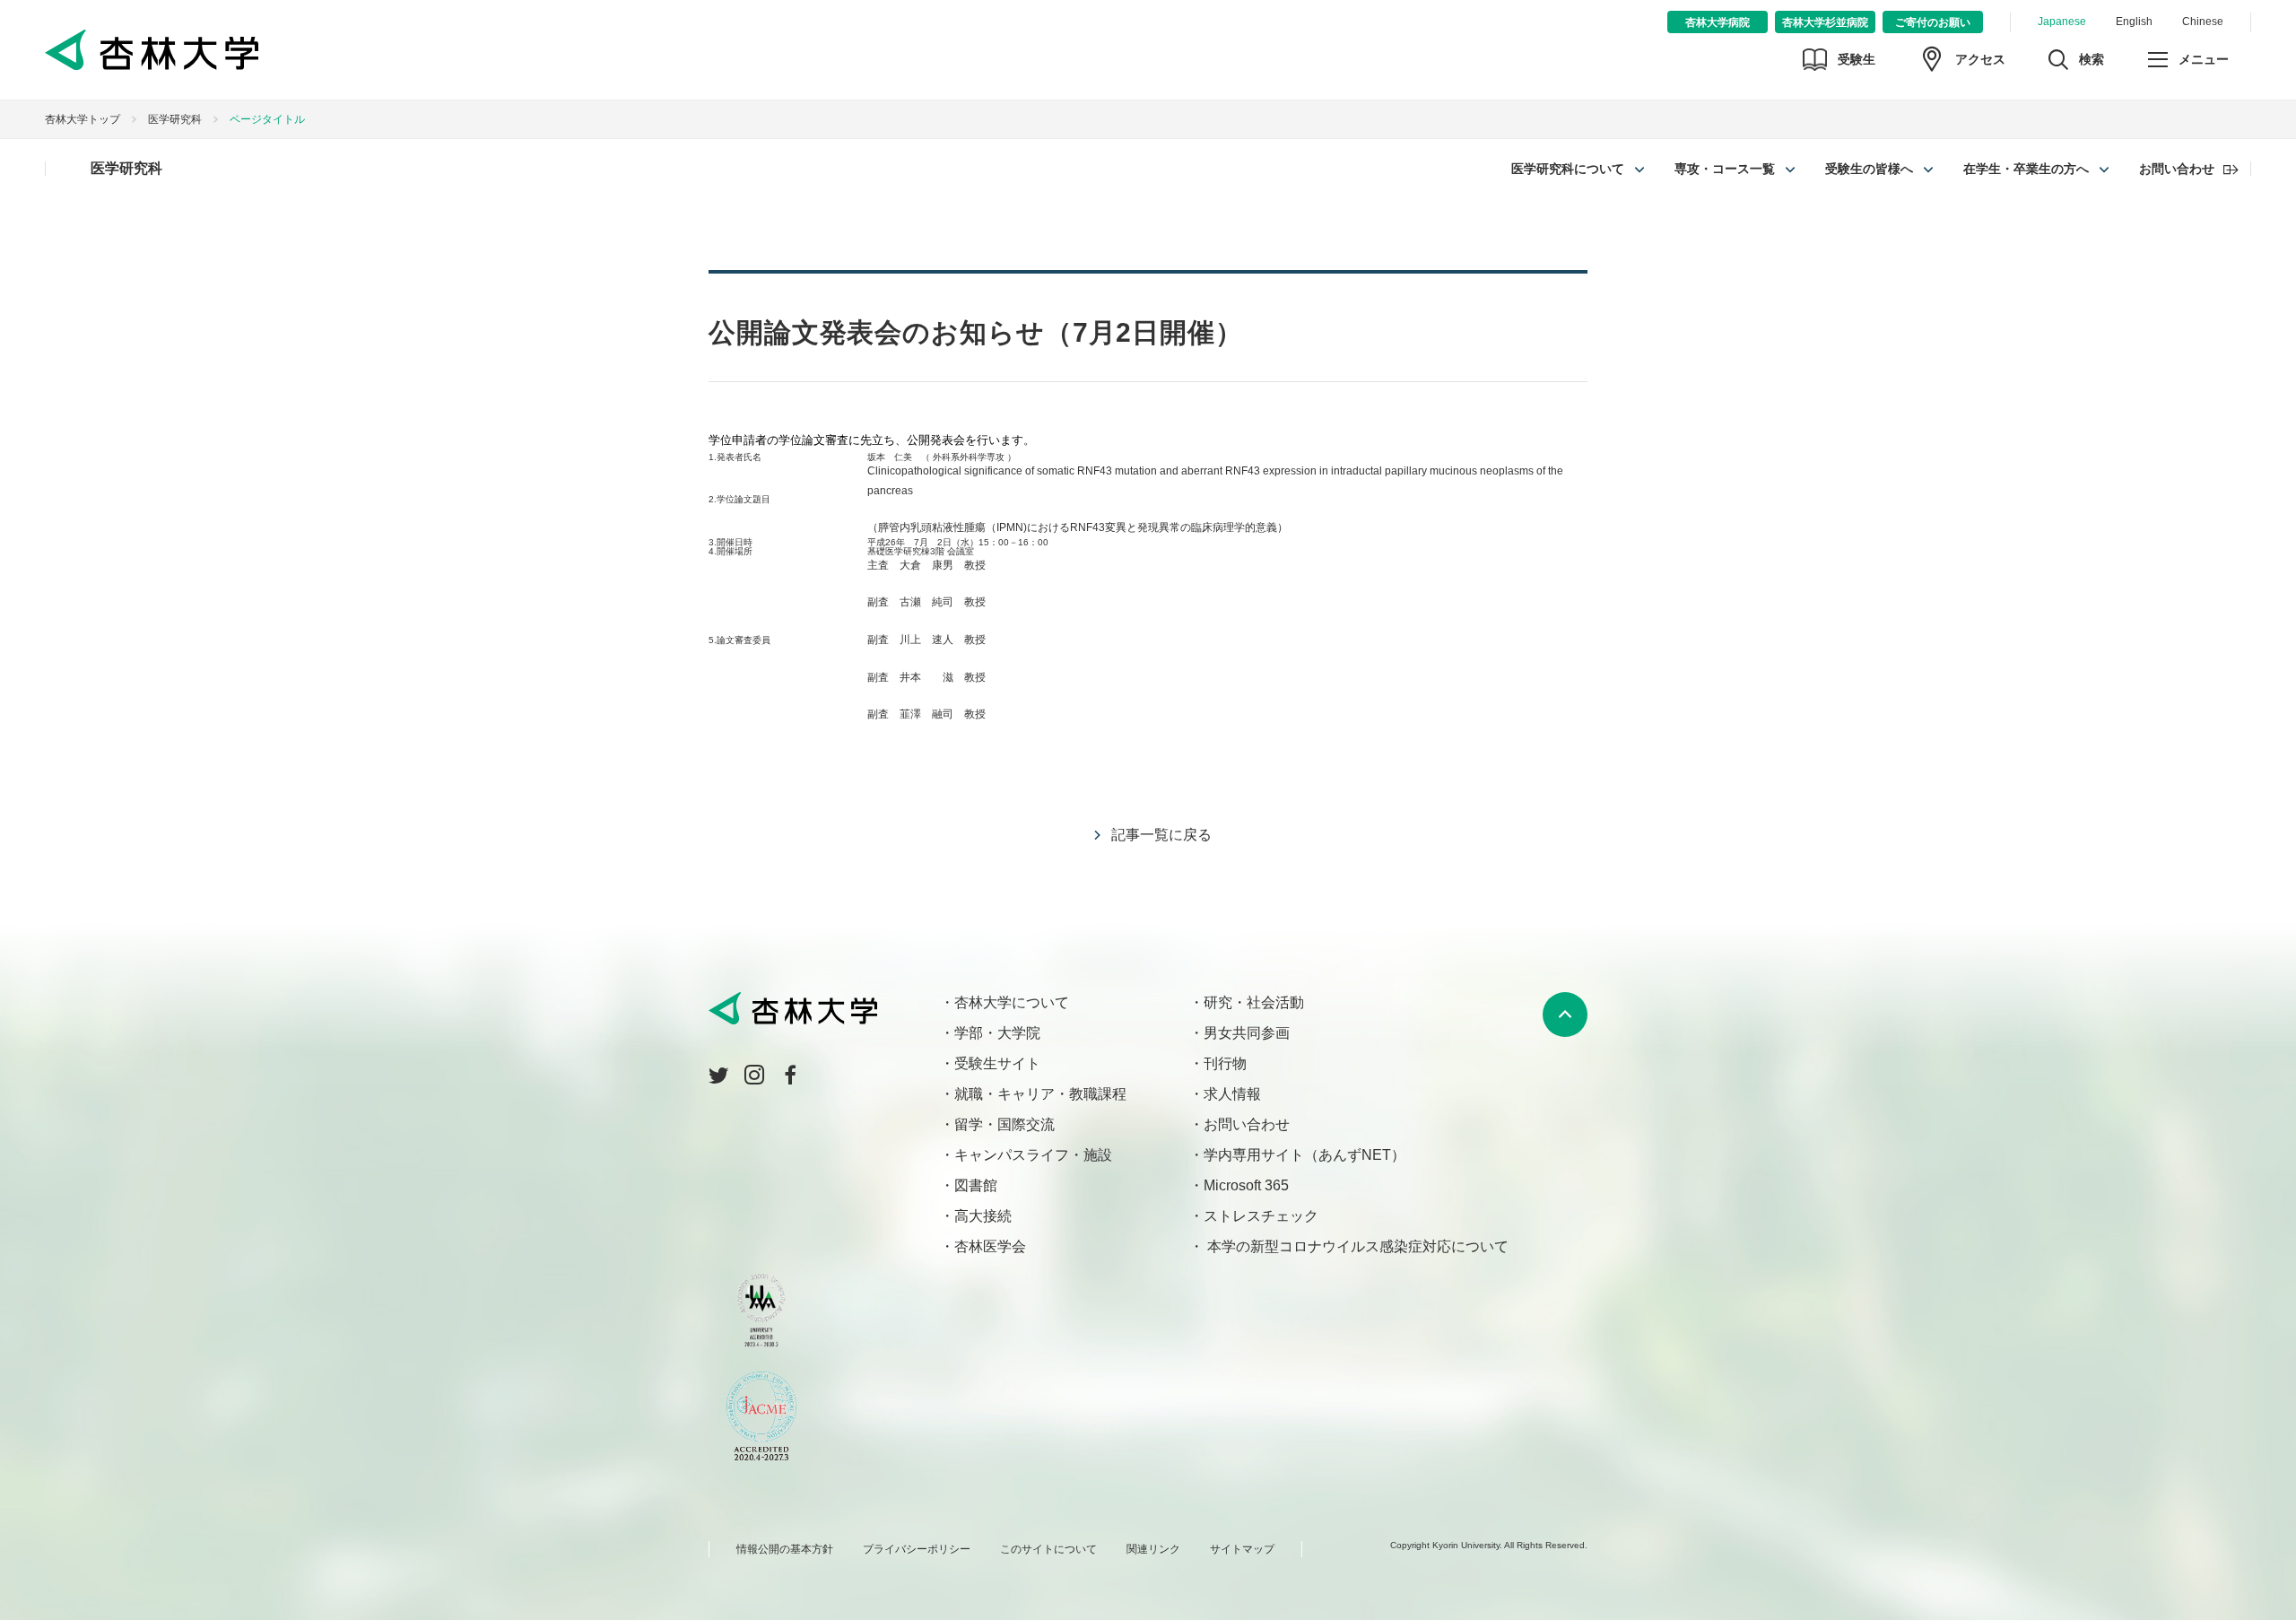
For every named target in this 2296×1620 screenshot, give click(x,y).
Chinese (2203, 22)
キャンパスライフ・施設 (1033, 1155)
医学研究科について (1568, 169)
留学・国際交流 (1004, 1124)
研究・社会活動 (1254, 1002)
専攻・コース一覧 (1725, 169)
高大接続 (983, 1216)
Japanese (2062, 22)
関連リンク (1153, 1549)
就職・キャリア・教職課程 (1040, 1094)
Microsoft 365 (1246, 1185)
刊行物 (1225, 1063)
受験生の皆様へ (1869, 169)
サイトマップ (1242, 1549)
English (2134, 22)
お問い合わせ (2177, 169)
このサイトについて (1048, 1549)
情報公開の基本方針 (785, 1549)
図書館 (976, 1185)
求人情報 (1232, 1094)
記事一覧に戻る (1161, 835)
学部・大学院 (997, 1033)
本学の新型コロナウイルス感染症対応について (1356, 1246)
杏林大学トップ (83, 119)
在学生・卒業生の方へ (2026, 169)
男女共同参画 (1247, 1033)
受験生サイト (997, 1063)
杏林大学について (1012, 1002)
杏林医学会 (990, 1246)
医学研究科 (175, 119)
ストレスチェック (1261, 1216)
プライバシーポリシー (917, 1549)
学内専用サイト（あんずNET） (1305, 1155)
